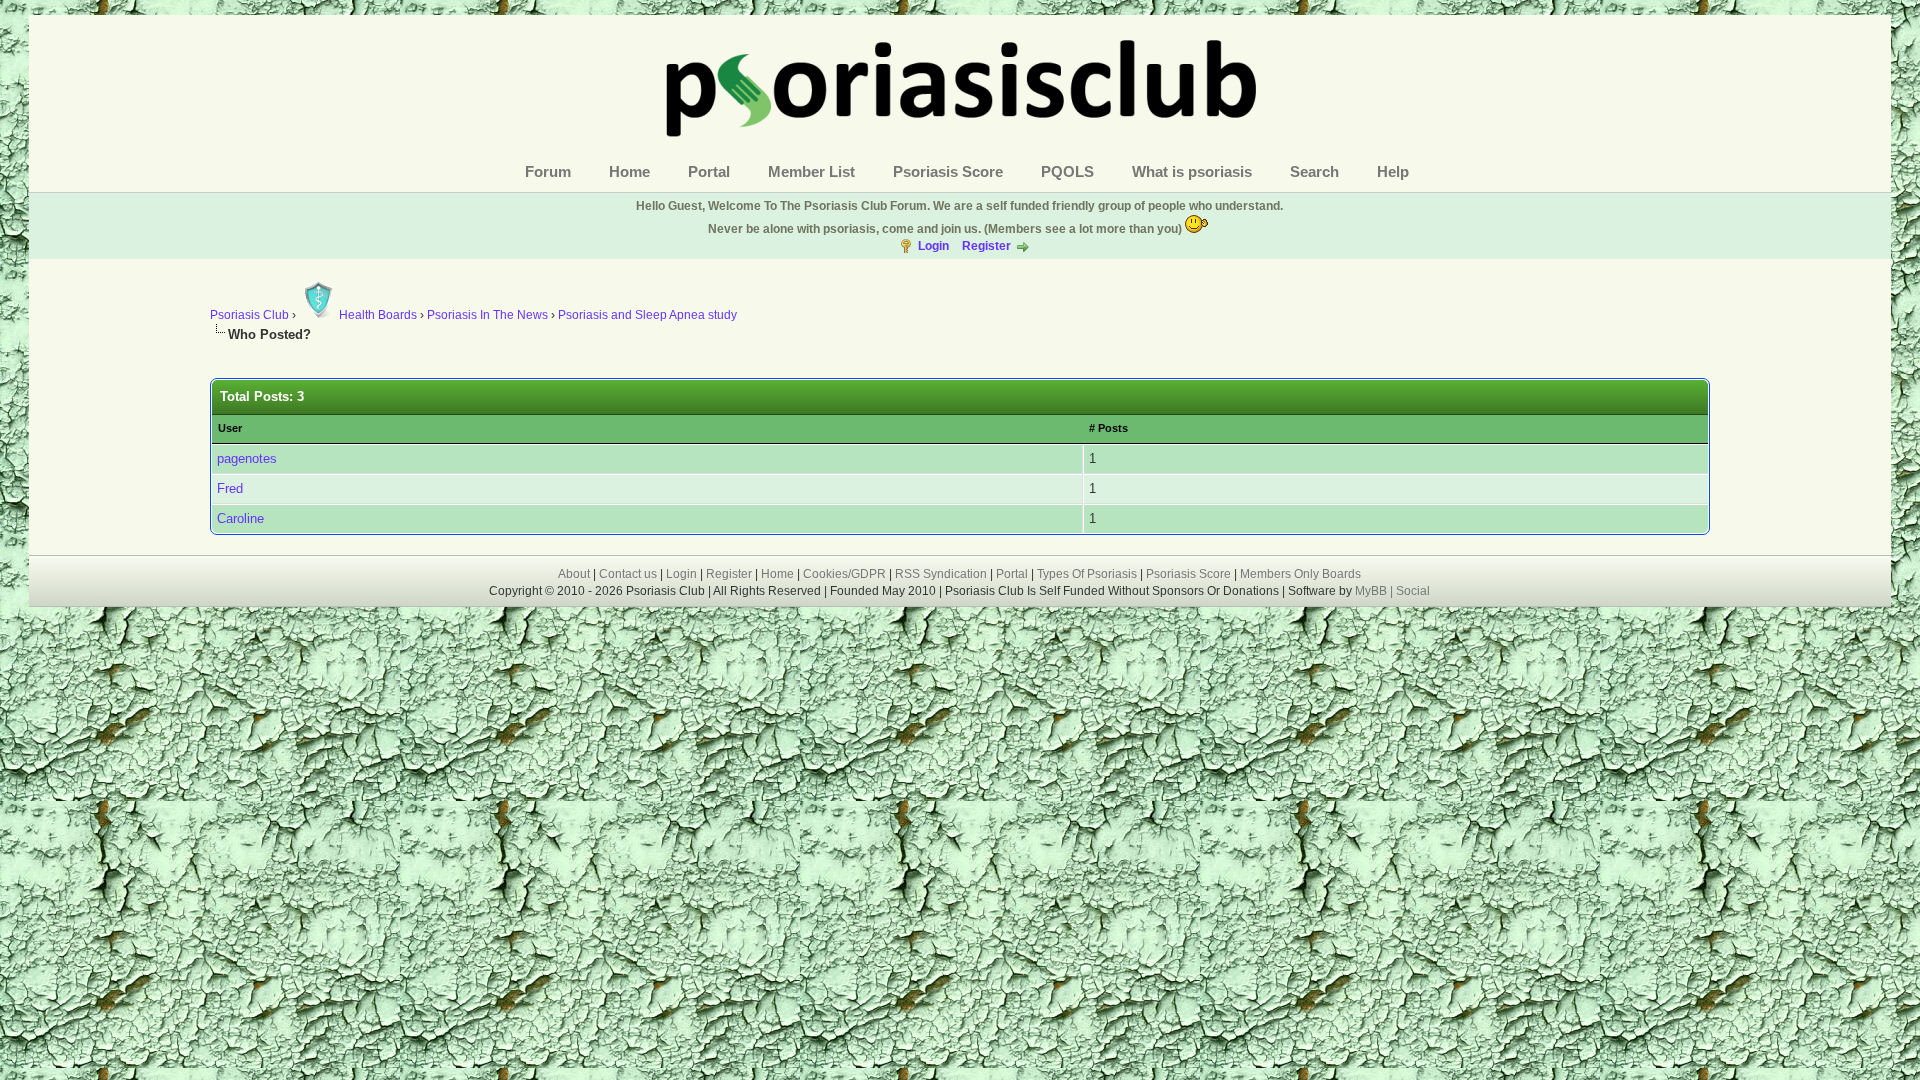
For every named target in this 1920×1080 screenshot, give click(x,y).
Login (933, 246)
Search (1314, 171)
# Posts (1108, 428)
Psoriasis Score (948, 171)
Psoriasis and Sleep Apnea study (647, 315)
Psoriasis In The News (487, 315)
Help (1393, 171)
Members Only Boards (1300, 574)
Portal (709, 171)
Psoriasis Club (249, 315)
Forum (548, 171)
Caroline (240, 518)
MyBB (1372, 591)
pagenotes (247, 458)
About (574, 574)
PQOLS (1067, 171)
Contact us (628, 574)
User (230, 428)
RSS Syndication (941, 574)
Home (629, 171)
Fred (230, 488)
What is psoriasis (1192, 171)
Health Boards (378, 315)
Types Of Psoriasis (1087, 574)
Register (986, 246)
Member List (811, 171)
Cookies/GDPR (844, 574)
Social (1413, 591)
